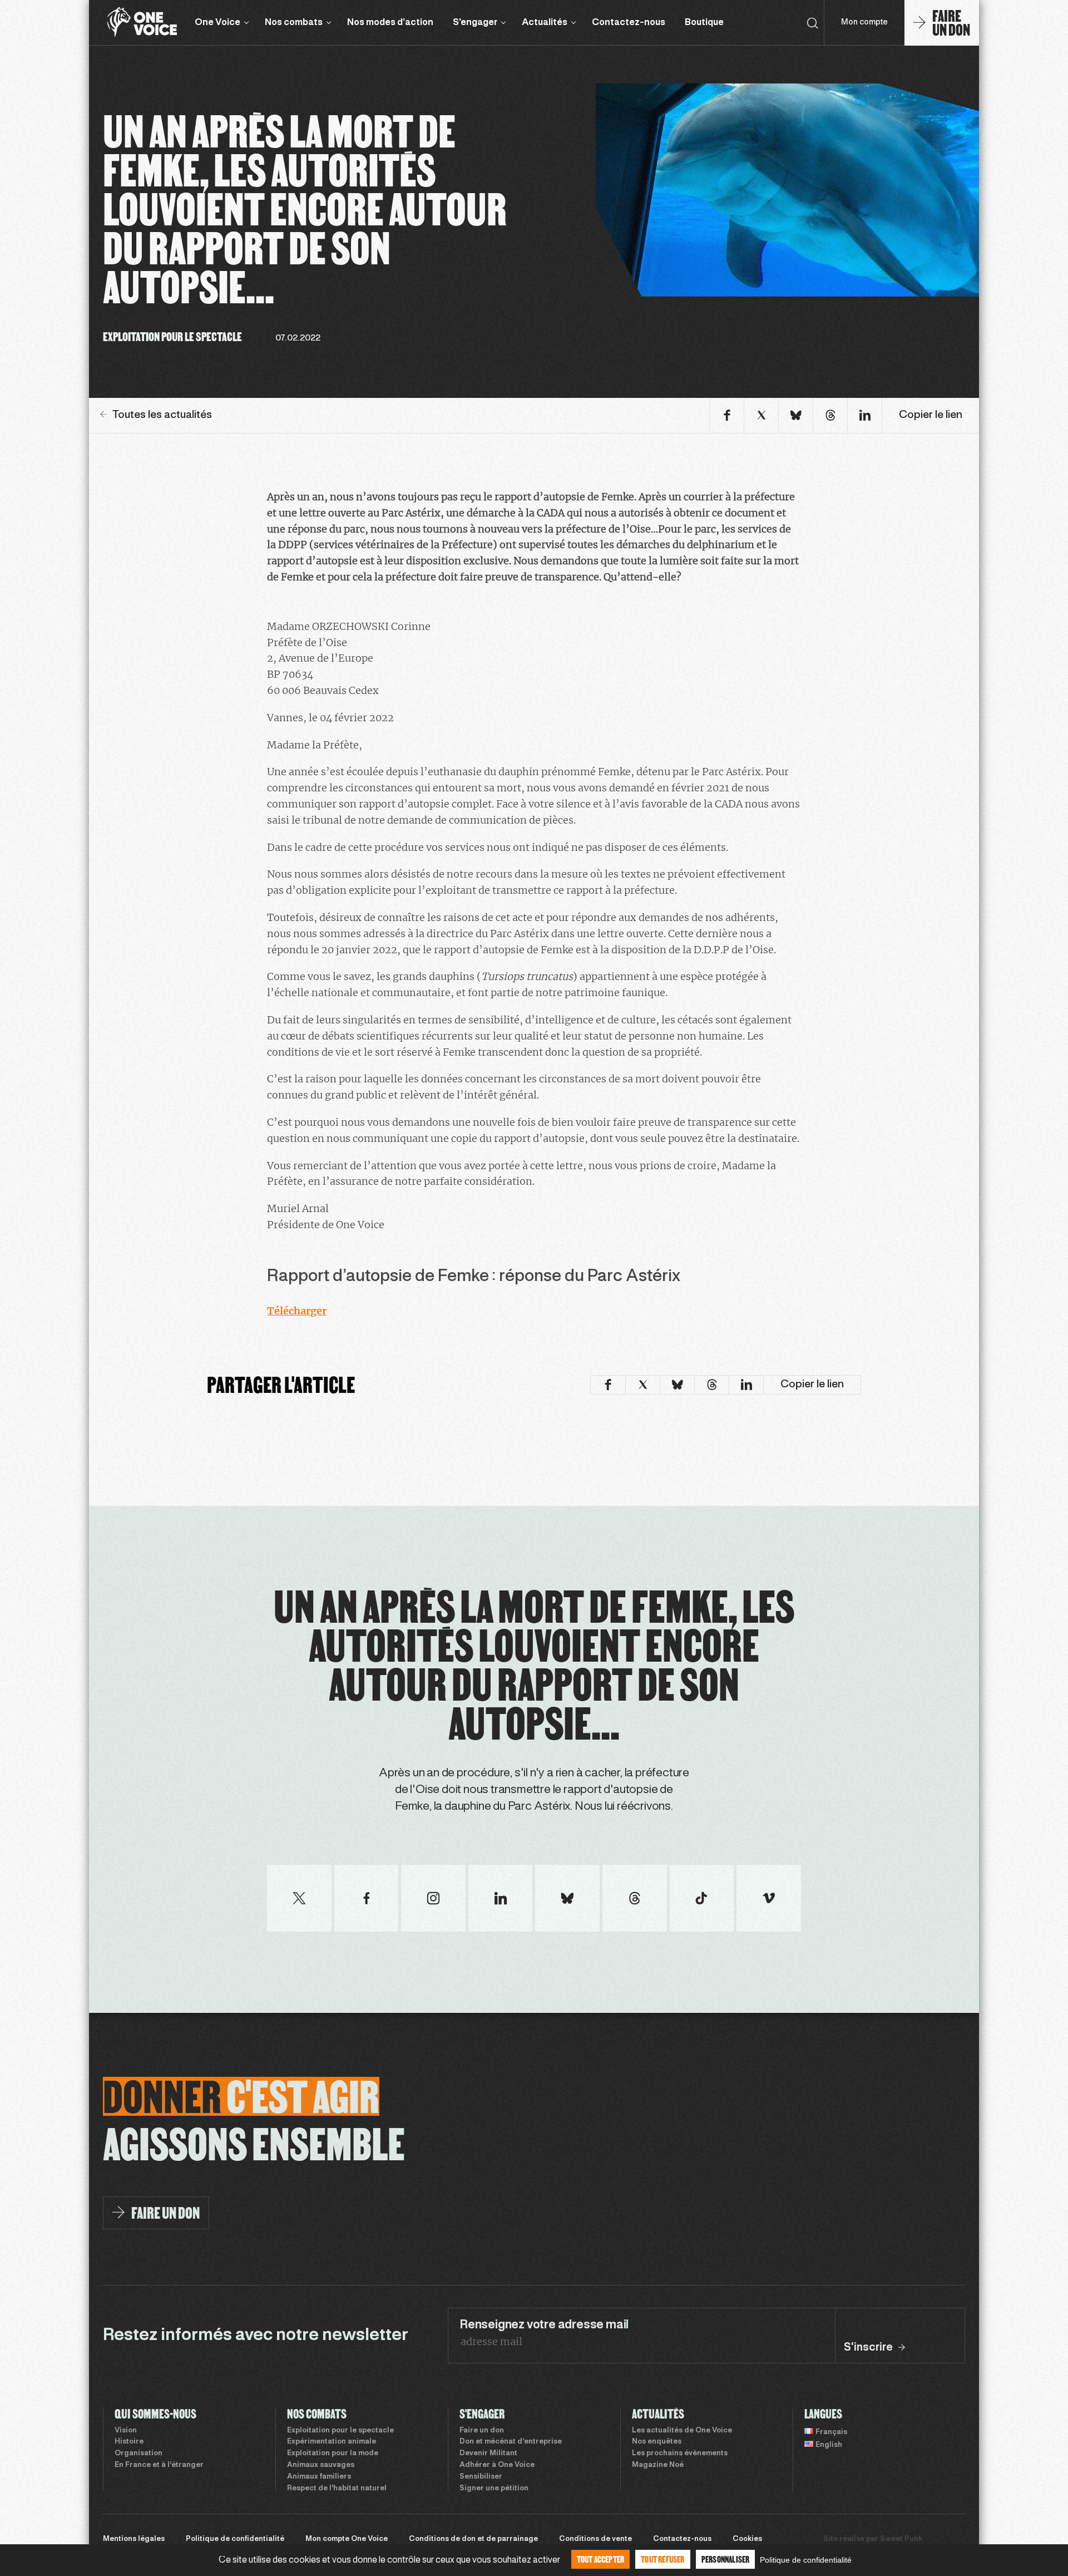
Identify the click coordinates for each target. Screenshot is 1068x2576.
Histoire (129, 2442)
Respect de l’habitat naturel (337, 2489)
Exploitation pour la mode (333, 2454)
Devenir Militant (488, 2454)
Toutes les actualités (162, 415)
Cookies (747, 2539)
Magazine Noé (658, 2465)
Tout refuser (662, 2559)
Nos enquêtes (657, 2442)
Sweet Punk (901, 2539)
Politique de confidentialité (235, 2539)
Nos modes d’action (390, 23)
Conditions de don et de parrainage (473, 2539)
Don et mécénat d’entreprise (511, 2442)
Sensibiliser (481, 2477)
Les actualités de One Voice (682, 2431)
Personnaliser (726, 2559)
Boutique (704, 23)
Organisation (139, 2454)
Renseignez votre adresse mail (544, 2325)
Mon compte (864, 23)
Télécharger (297, 1311)
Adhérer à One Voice (497, 2465)
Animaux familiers (319, 2477)
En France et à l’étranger (159, 2465)
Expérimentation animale (332, 2442)
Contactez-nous (629, 23)
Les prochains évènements (680, 2454)
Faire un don (482, 2431)
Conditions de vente (595, 2539)
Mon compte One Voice (347, 2539)
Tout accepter (601, 2559)
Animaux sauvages (321, 2465)
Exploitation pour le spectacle (340, 2431)
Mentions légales (134, 2539)
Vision (126, 2431)
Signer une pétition (494, 2489)
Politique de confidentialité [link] (806, 2560)
